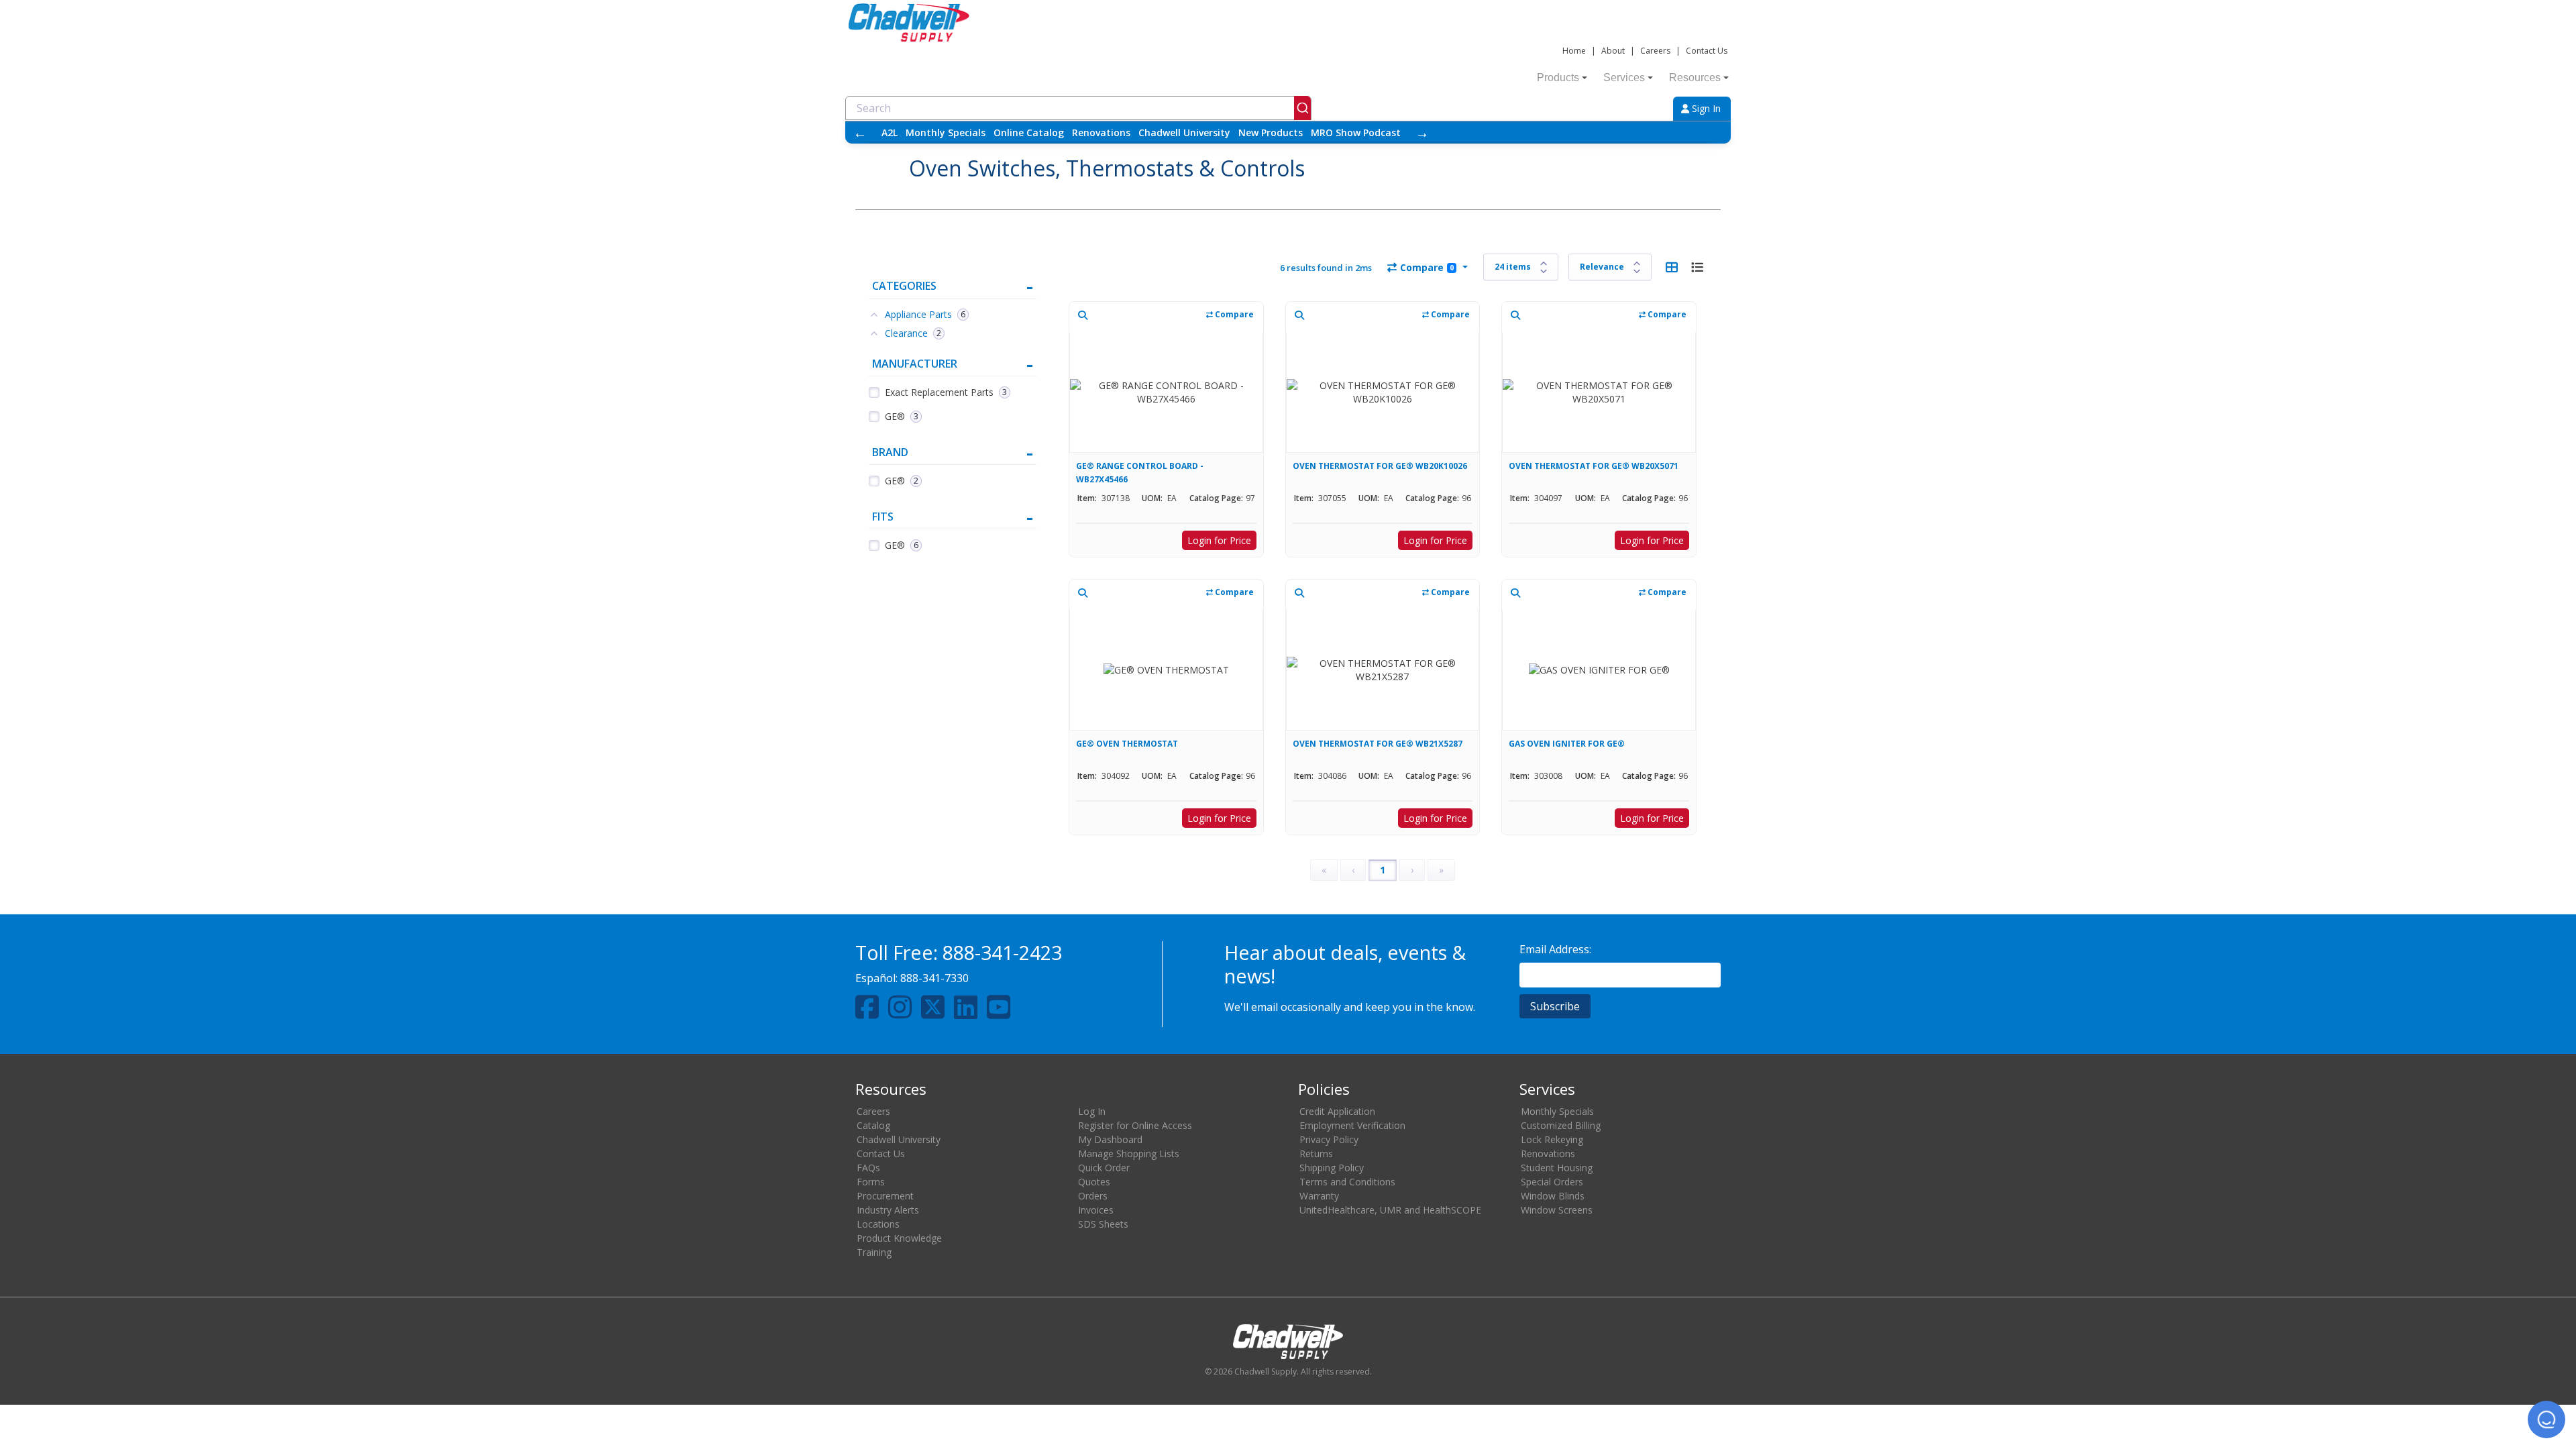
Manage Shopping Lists (1129, 1153)
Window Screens (1557, 1210)
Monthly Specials (946, 132)
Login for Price (1219, 540)
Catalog (873, 1125)
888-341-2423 (1002, 952)
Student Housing (1557, 1168)
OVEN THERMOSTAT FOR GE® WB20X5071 (1594, 466)
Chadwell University (1184, 132)
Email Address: (1555, 949)
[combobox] (1078, 108)
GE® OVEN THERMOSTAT (1127, 744)
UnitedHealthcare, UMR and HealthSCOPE (1390, 1210)
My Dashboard (1110, 1139)
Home (1574, 51)
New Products (1271, 132)
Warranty (1319, 1196)
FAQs (868, 1168)
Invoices (1096, 1210)
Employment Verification (1352, 1125)
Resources (1695, 77)
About (1613, 51)
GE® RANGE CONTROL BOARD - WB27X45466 (1140, 473)
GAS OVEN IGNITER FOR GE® (1567, 744)
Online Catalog (1029, 132)
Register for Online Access (1135, 1125)
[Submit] (1302, 108)
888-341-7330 (934, 978)
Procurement (885, 1196)
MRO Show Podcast (1356, 132)
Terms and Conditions (1347, 1182)
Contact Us (1707, 51)
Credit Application (1337, 1111)
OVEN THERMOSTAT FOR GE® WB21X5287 (1378, 744)
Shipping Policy (1332, 1168)
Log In (1092, 1111)
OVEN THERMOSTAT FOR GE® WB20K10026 (1380, 466)
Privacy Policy (1329, 1139)
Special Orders (1552, 1182)
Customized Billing (1561, 1125)
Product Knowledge (899, 1238)
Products (1558, 77)
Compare (1427, 267)
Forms (871, 1182)
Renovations (1101, 132)
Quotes (1094, 1182)
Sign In (1705, 108)
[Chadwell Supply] (909, 21)
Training (874, 1252)
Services (1624, 77)
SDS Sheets (1103, 1224)
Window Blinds (1553, 1196)
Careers (1655, 51)
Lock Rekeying (1552, 1139)
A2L (890, 132)
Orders (1093, 1196)
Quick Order (1104, 1168)
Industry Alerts (888, 1210)
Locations (878, 1224)
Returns (1316, 1153)
